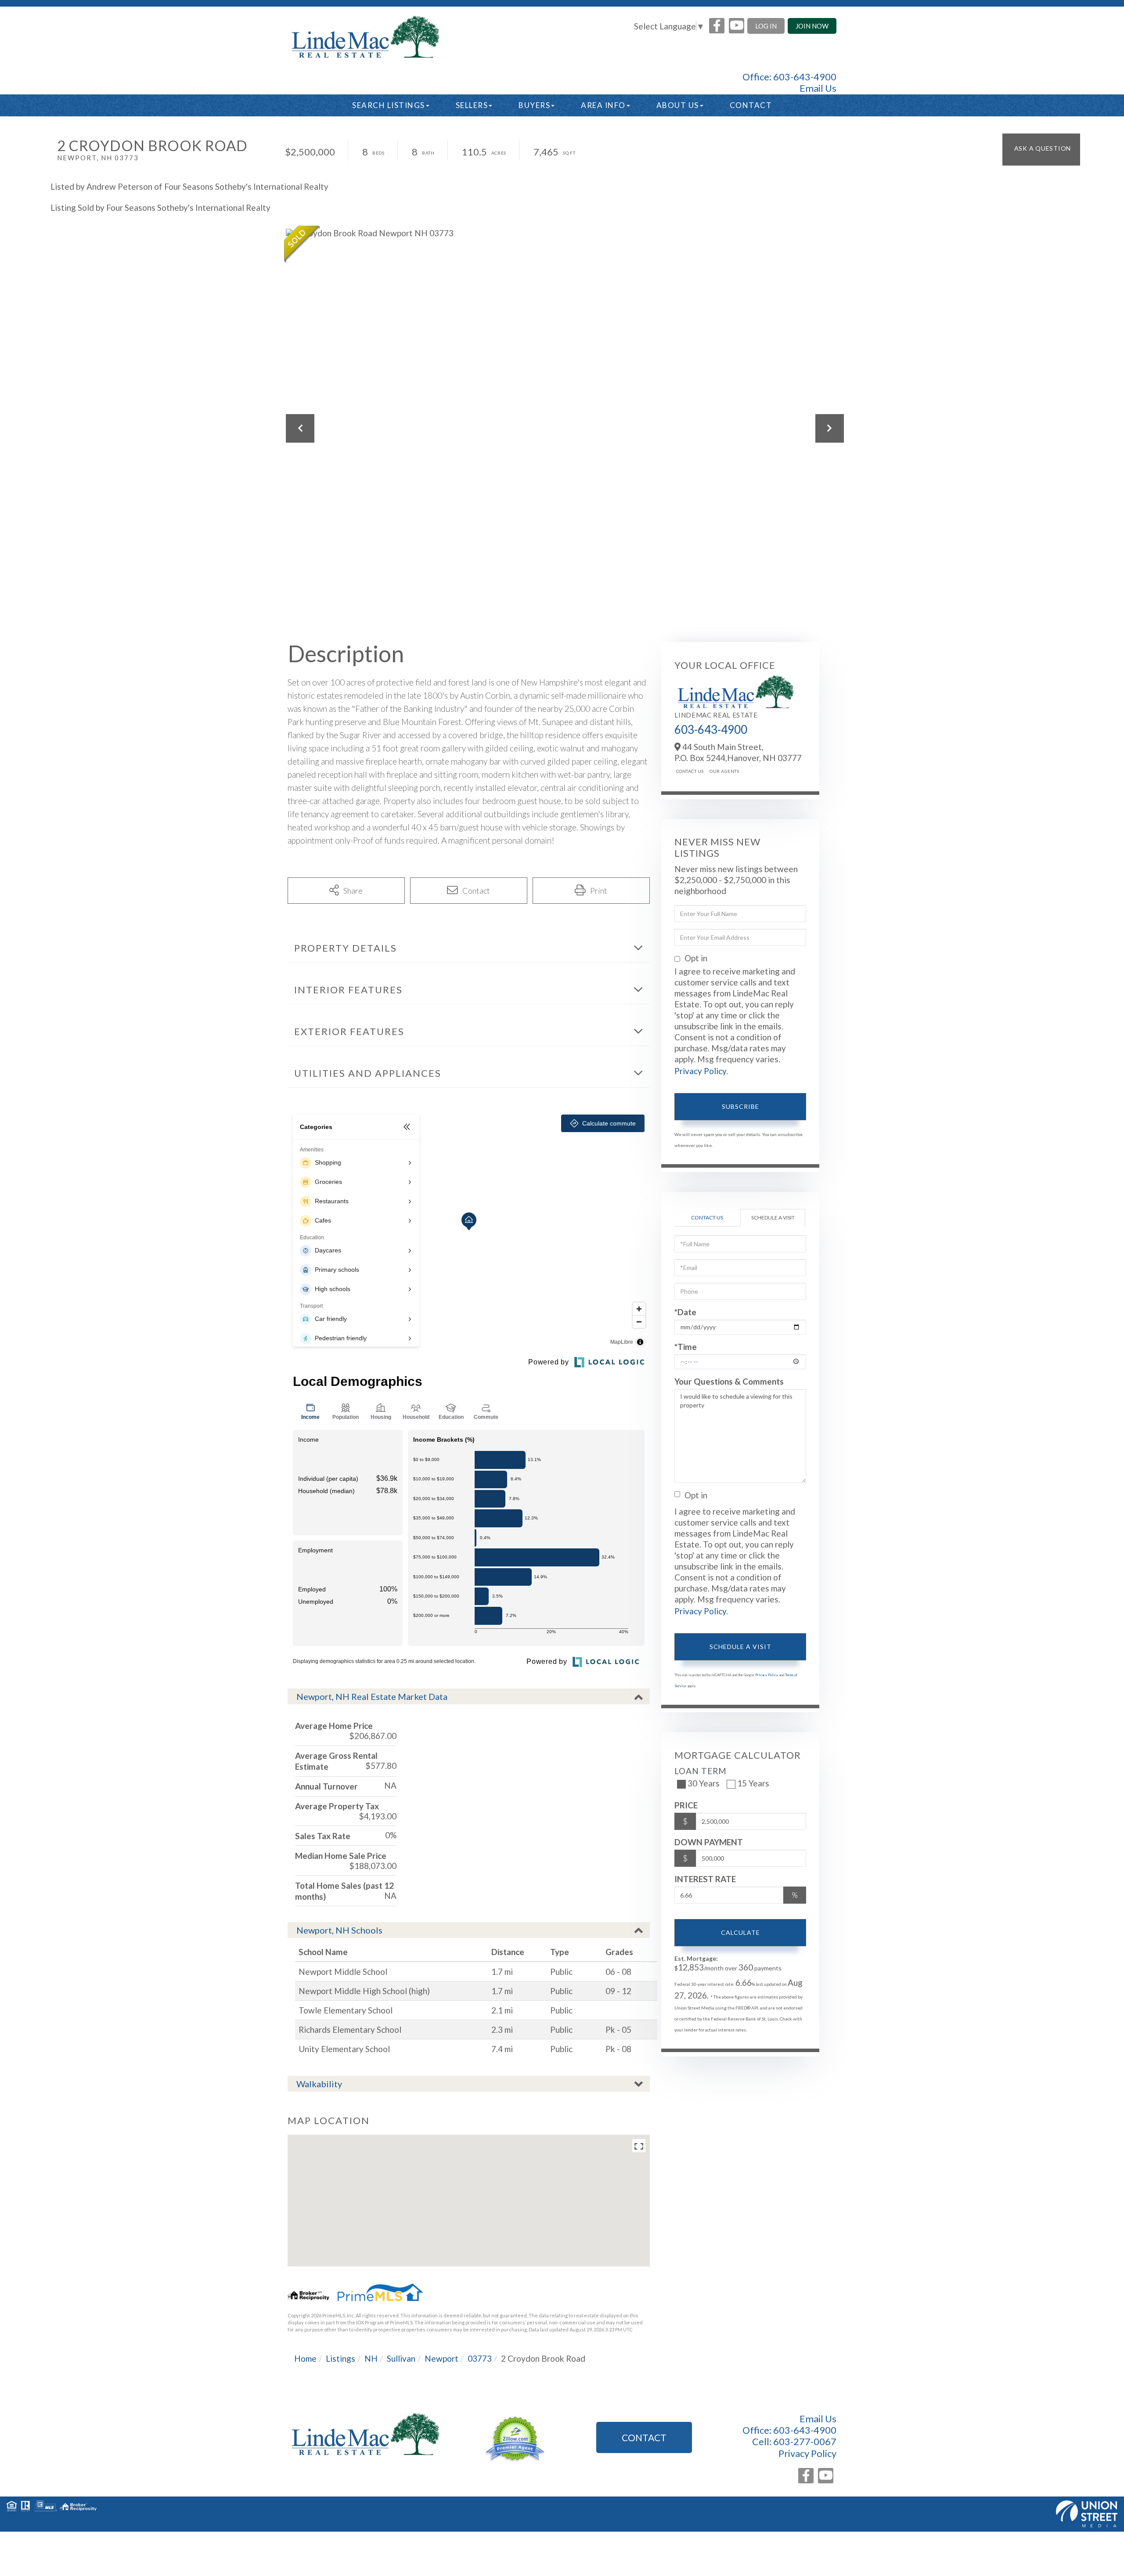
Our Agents (724, 771)
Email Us (818, 88)
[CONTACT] (1041, 150)
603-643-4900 (805, 77)
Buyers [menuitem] (534, 105)
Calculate (740, 1932)
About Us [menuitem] (678, 105)
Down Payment (709, 1842)
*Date (685, 1312)
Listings (340, 2358)
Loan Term (701, 1771)
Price (686, 1805)
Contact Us (690, 771)
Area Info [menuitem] (603, 105)
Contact (644, 2437)
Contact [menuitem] (751, 105)
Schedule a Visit (773, 1218)
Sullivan (401, 2358)
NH (371, 2358)
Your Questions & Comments (729, 1381)
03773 (480, 2358)
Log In (766, 26)
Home (305, 2358)
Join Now (812, 26)
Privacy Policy (700, 1071)
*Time (686, 1347)
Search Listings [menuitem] (389, 105)
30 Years (704, 1783)
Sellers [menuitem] (472, 105)
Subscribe (740, 1106)
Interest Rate (705, 1879)
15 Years (753, 1783)
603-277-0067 (805, 2441)
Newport (441, 2358)
